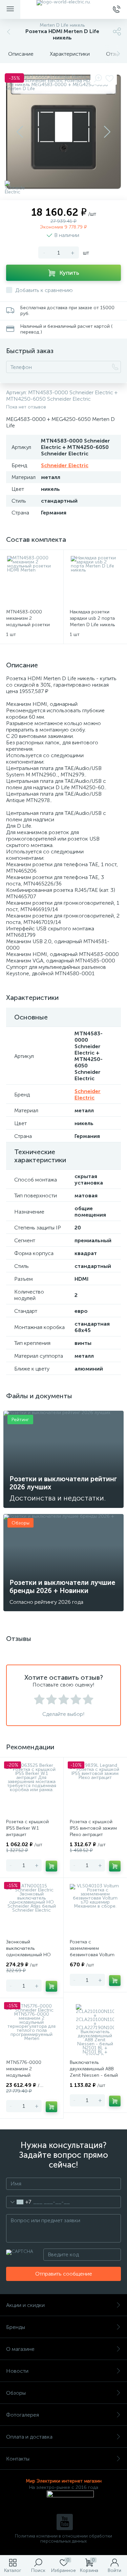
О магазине (20, 2349)
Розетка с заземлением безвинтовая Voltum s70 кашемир (92, 1951)
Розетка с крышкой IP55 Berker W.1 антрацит (27, 1828)
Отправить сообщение (64, 2274)
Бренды (16, 2327)
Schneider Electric (65, 465)
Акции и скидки (25, 2305)
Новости (17, 2371)
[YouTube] (65, 2522)
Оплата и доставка (29, 2437)
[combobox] (19, 2202)
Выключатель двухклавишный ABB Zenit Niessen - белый (94, 2069)
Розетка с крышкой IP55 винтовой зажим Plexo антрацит (93, 1828)
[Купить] (51, 1866)
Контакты (18, 2459)
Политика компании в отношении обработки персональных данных (63, 2539)
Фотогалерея (23, 2415)
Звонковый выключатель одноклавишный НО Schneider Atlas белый (30, 1951)
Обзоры (16, 2393)
